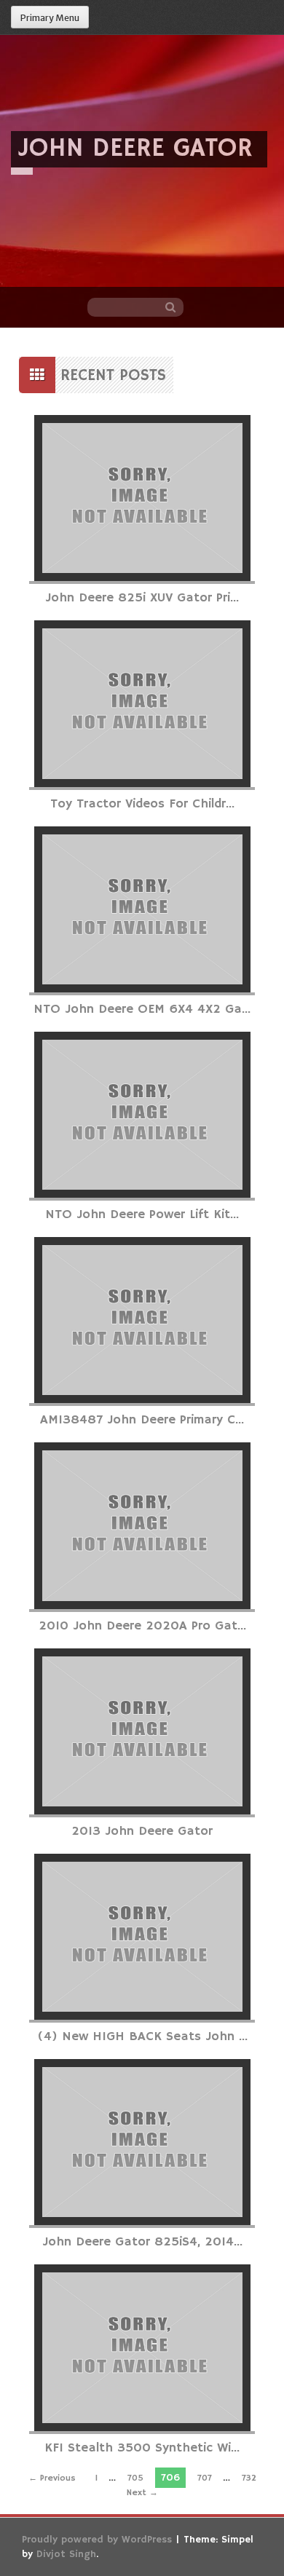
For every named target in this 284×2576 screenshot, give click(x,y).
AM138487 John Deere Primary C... (142, 1420)
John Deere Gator (135, 149)
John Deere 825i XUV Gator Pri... (142, 598)
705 (135, 2478)
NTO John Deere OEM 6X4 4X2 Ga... (142, 1009)
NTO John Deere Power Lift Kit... (142, 1214)
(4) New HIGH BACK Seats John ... (142, 2036)
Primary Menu (50, 18)
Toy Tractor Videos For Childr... (142, 804)
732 (249, 2478)
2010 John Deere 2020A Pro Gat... (142, 1626)
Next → (142, 2493)
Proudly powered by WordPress (97, 2540)
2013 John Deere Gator (142, 1831)
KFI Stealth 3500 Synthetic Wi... (142, 2448)
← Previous (52, 2478)
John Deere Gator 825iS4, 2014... (142, 2242)
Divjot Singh (66, 2554)
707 (205, 2478)
